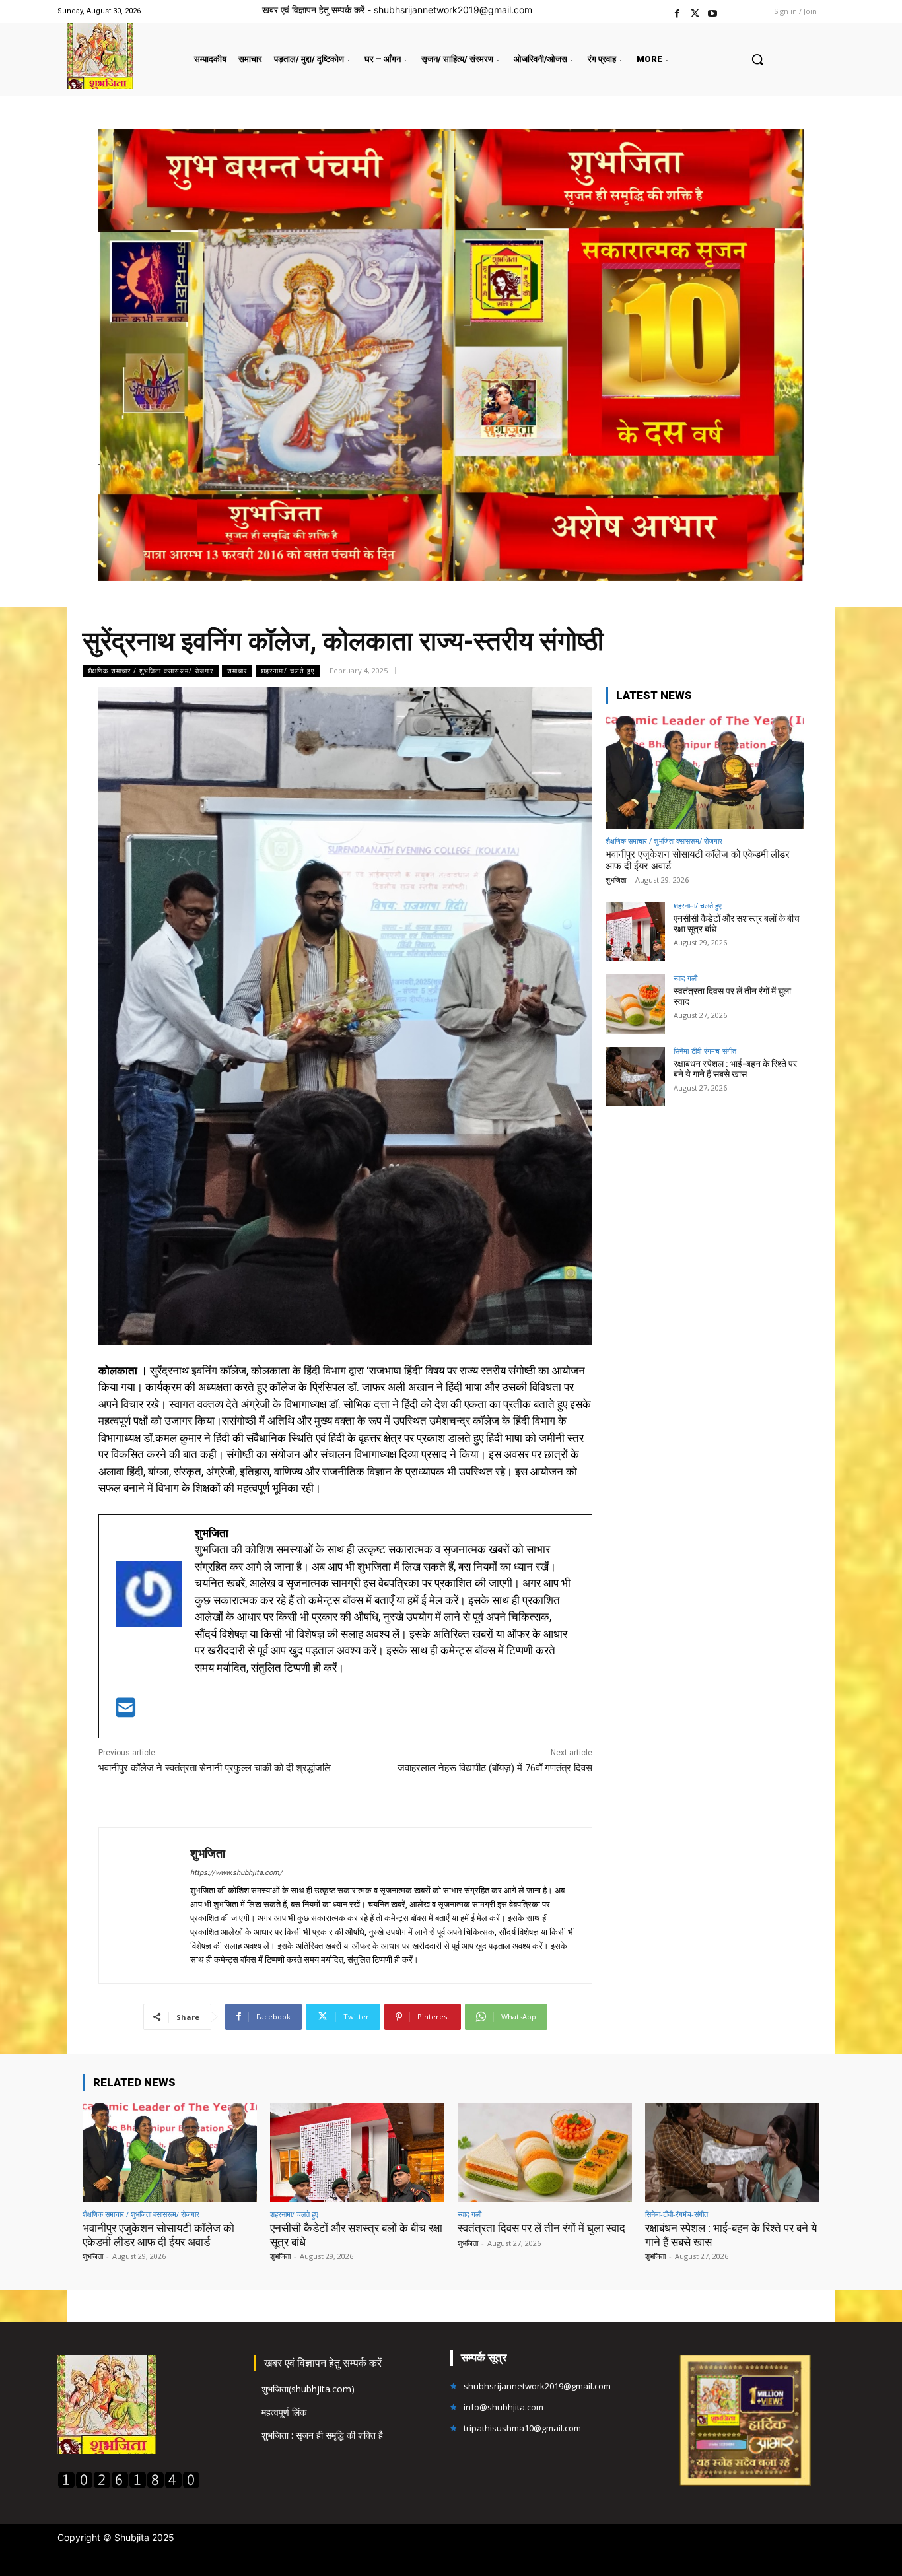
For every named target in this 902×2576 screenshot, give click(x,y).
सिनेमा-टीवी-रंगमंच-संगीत (705, 1051)
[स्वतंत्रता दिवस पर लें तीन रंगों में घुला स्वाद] (635, 1004)
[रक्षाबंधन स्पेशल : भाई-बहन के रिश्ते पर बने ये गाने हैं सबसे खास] (635, 1077)
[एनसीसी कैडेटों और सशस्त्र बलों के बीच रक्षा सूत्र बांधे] (635, 932)
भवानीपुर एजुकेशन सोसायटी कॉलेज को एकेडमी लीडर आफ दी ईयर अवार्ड (158, 2235)
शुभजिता (208, 1853)
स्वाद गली (685, 978)
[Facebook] (677, 12)
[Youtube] (713, 12)
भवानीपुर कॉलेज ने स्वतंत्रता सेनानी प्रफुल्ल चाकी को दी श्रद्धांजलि (215, 1768)
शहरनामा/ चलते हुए (288, 671)
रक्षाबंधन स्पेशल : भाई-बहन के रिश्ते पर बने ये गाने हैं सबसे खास (735, 1069)
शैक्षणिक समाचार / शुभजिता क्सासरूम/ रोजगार (151, 671)
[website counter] (129, 2485)
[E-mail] (125, 1712)
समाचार (237, 671)
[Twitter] (695, 12)
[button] (757, 59)
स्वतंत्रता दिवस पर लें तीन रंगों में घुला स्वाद (732, 997)
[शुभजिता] (145, 1906)
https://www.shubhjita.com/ (236, 1873)
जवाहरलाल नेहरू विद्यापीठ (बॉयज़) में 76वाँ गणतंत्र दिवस (495, 1768)
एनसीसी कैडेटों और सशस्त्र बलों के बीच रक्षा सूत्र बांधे (737, 924)
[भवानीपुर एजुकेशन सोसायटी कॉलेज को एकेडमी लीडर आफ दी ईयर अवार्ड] (705, 772)
